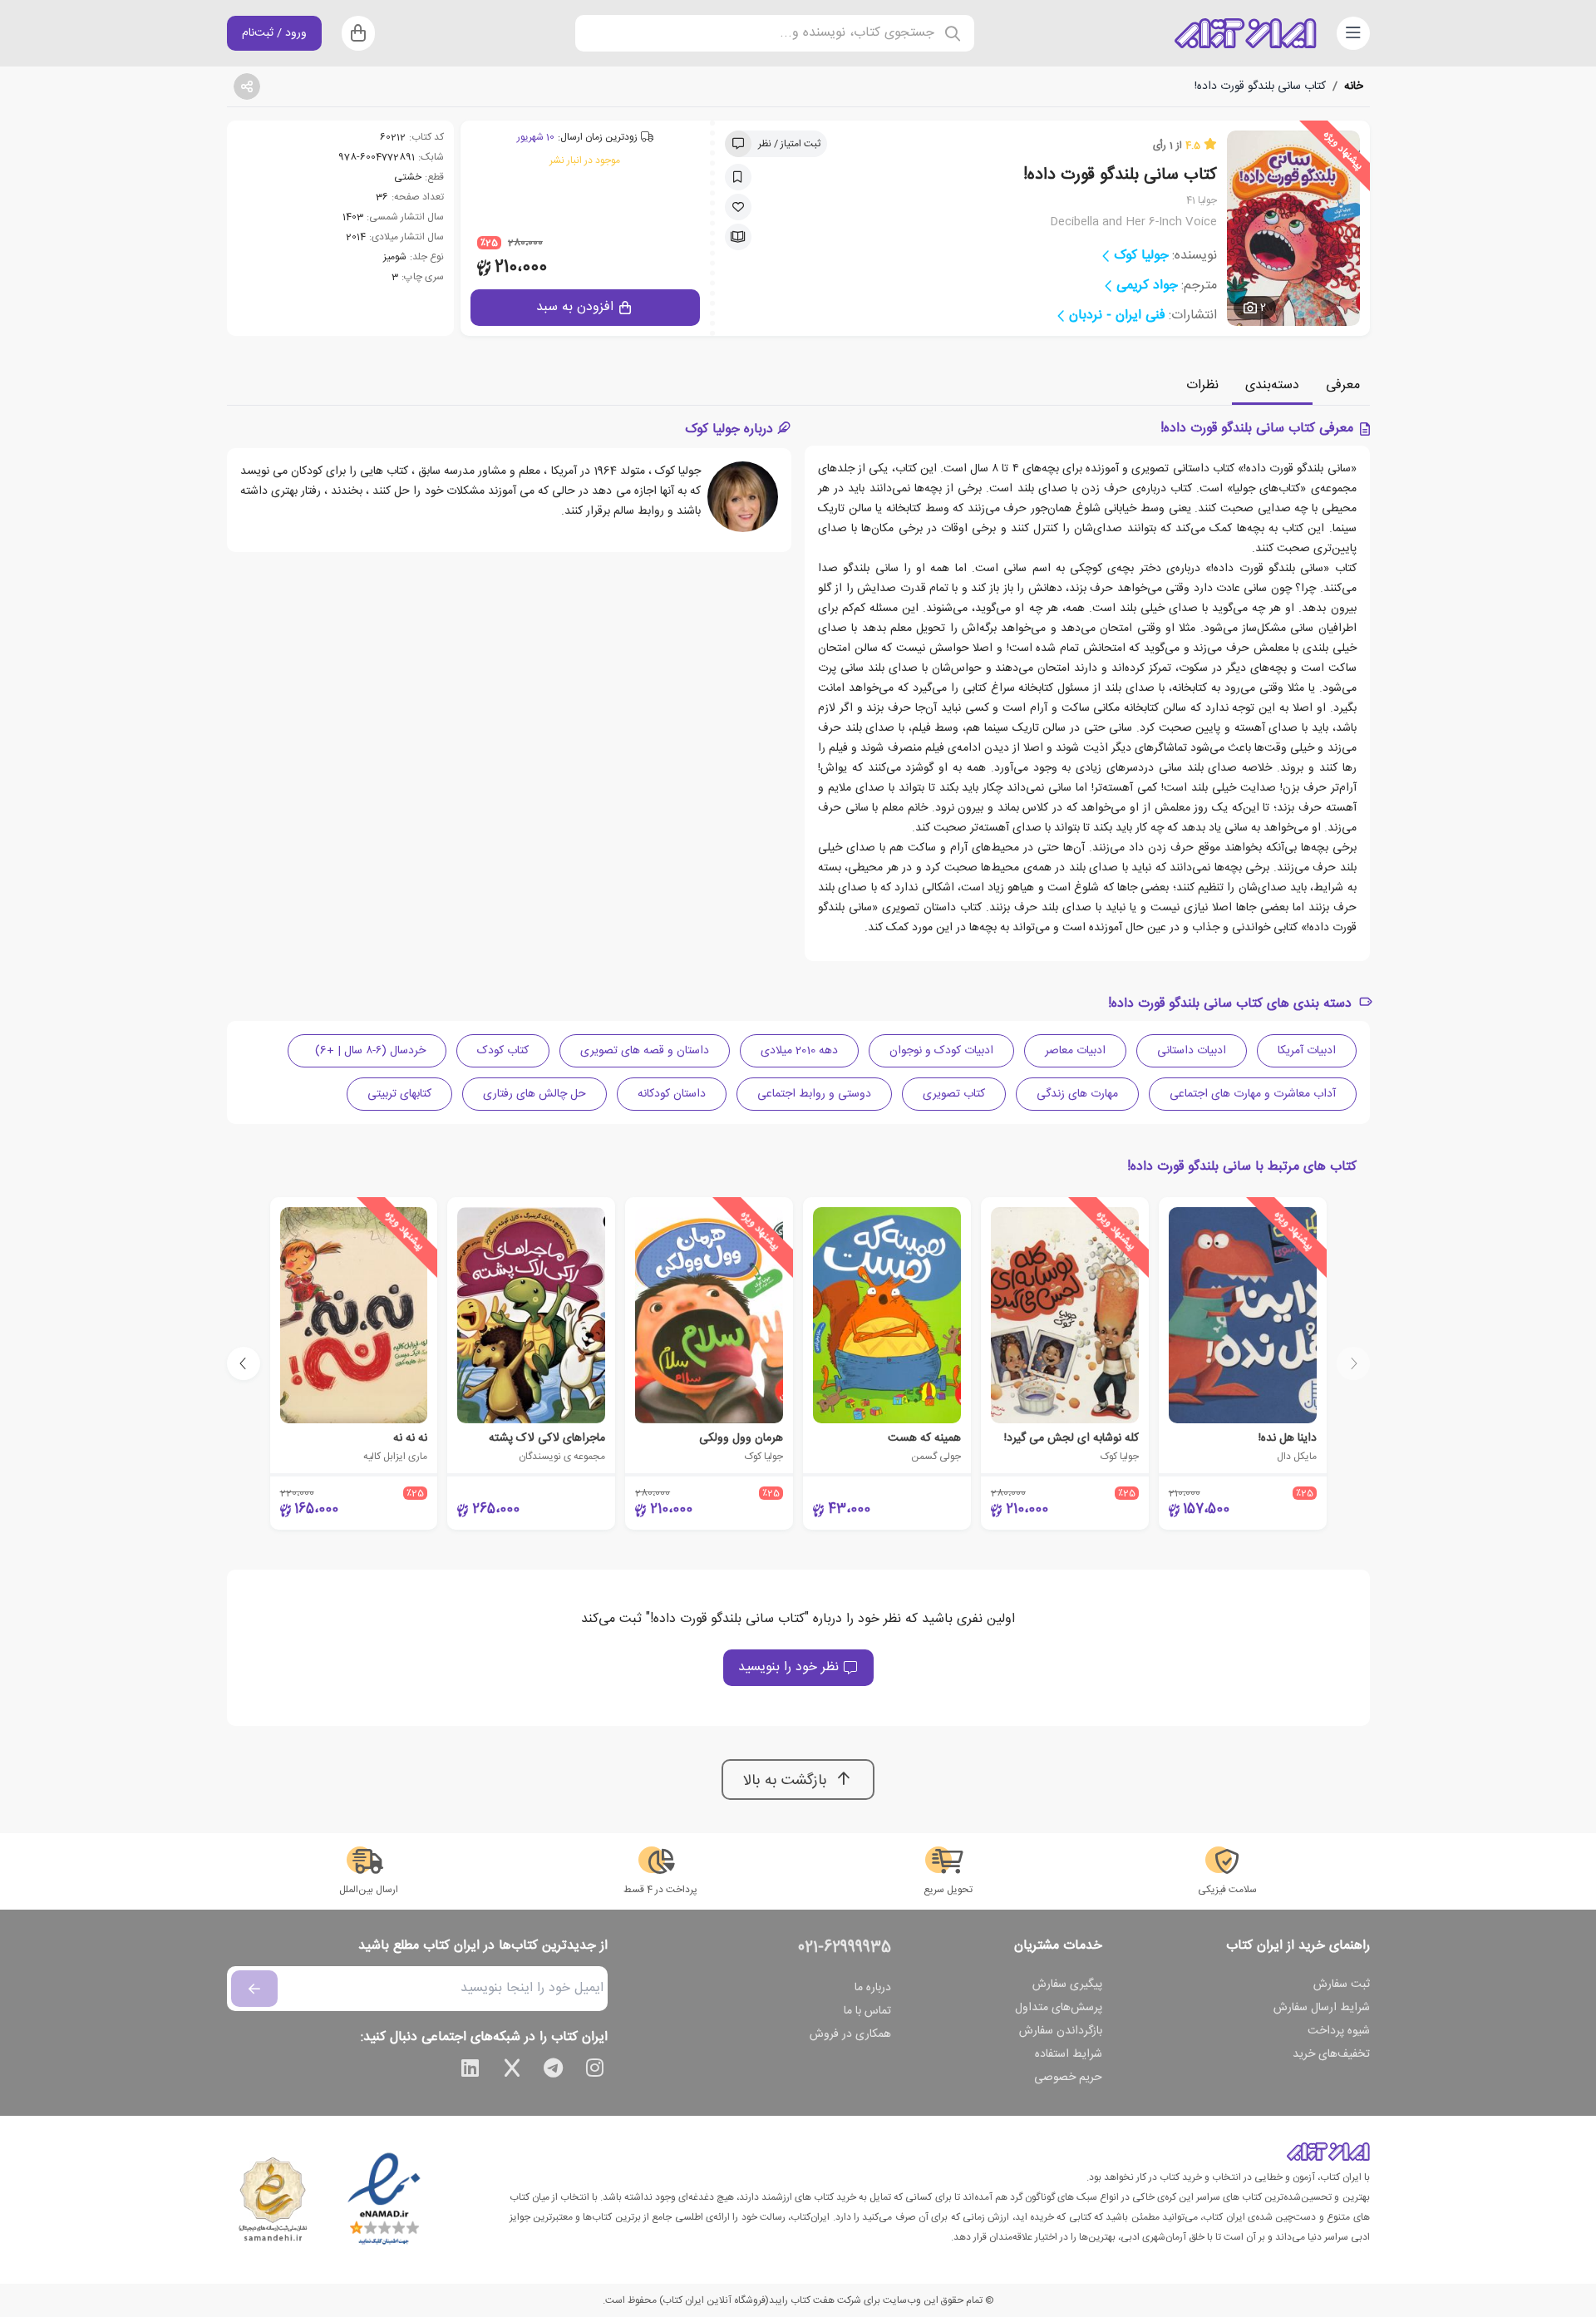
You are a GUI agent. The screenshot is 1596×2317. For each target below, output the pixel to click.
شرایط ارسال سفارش (1322, 2008)
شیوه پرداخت (1339, 2031)
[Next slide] (244, 1363)
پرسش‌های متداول (1059, 2008)
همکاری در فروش (850, 2034)
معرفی (1343, 385)
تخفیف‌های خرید (1331, 2054)
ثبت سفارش (1342, 1984)
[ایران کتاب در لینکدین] (470, 2071)
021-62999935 (845, 1948)
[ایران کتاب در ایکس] (512, 2071)
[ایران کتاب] (1245, 33)
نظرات (1202, 385)
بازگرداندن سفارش (1061, 2031)
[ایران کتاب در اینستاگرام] (595, 2071)
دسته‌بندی (1272, 385)
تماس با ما (867, 2011)
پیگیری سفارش (1067, 1984)
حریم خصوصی (1068, 2078)
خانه (1354, 86)
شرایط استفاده (1069, 2054)
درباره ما (873, 1988)
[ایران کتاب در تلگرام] (554, 2071)
